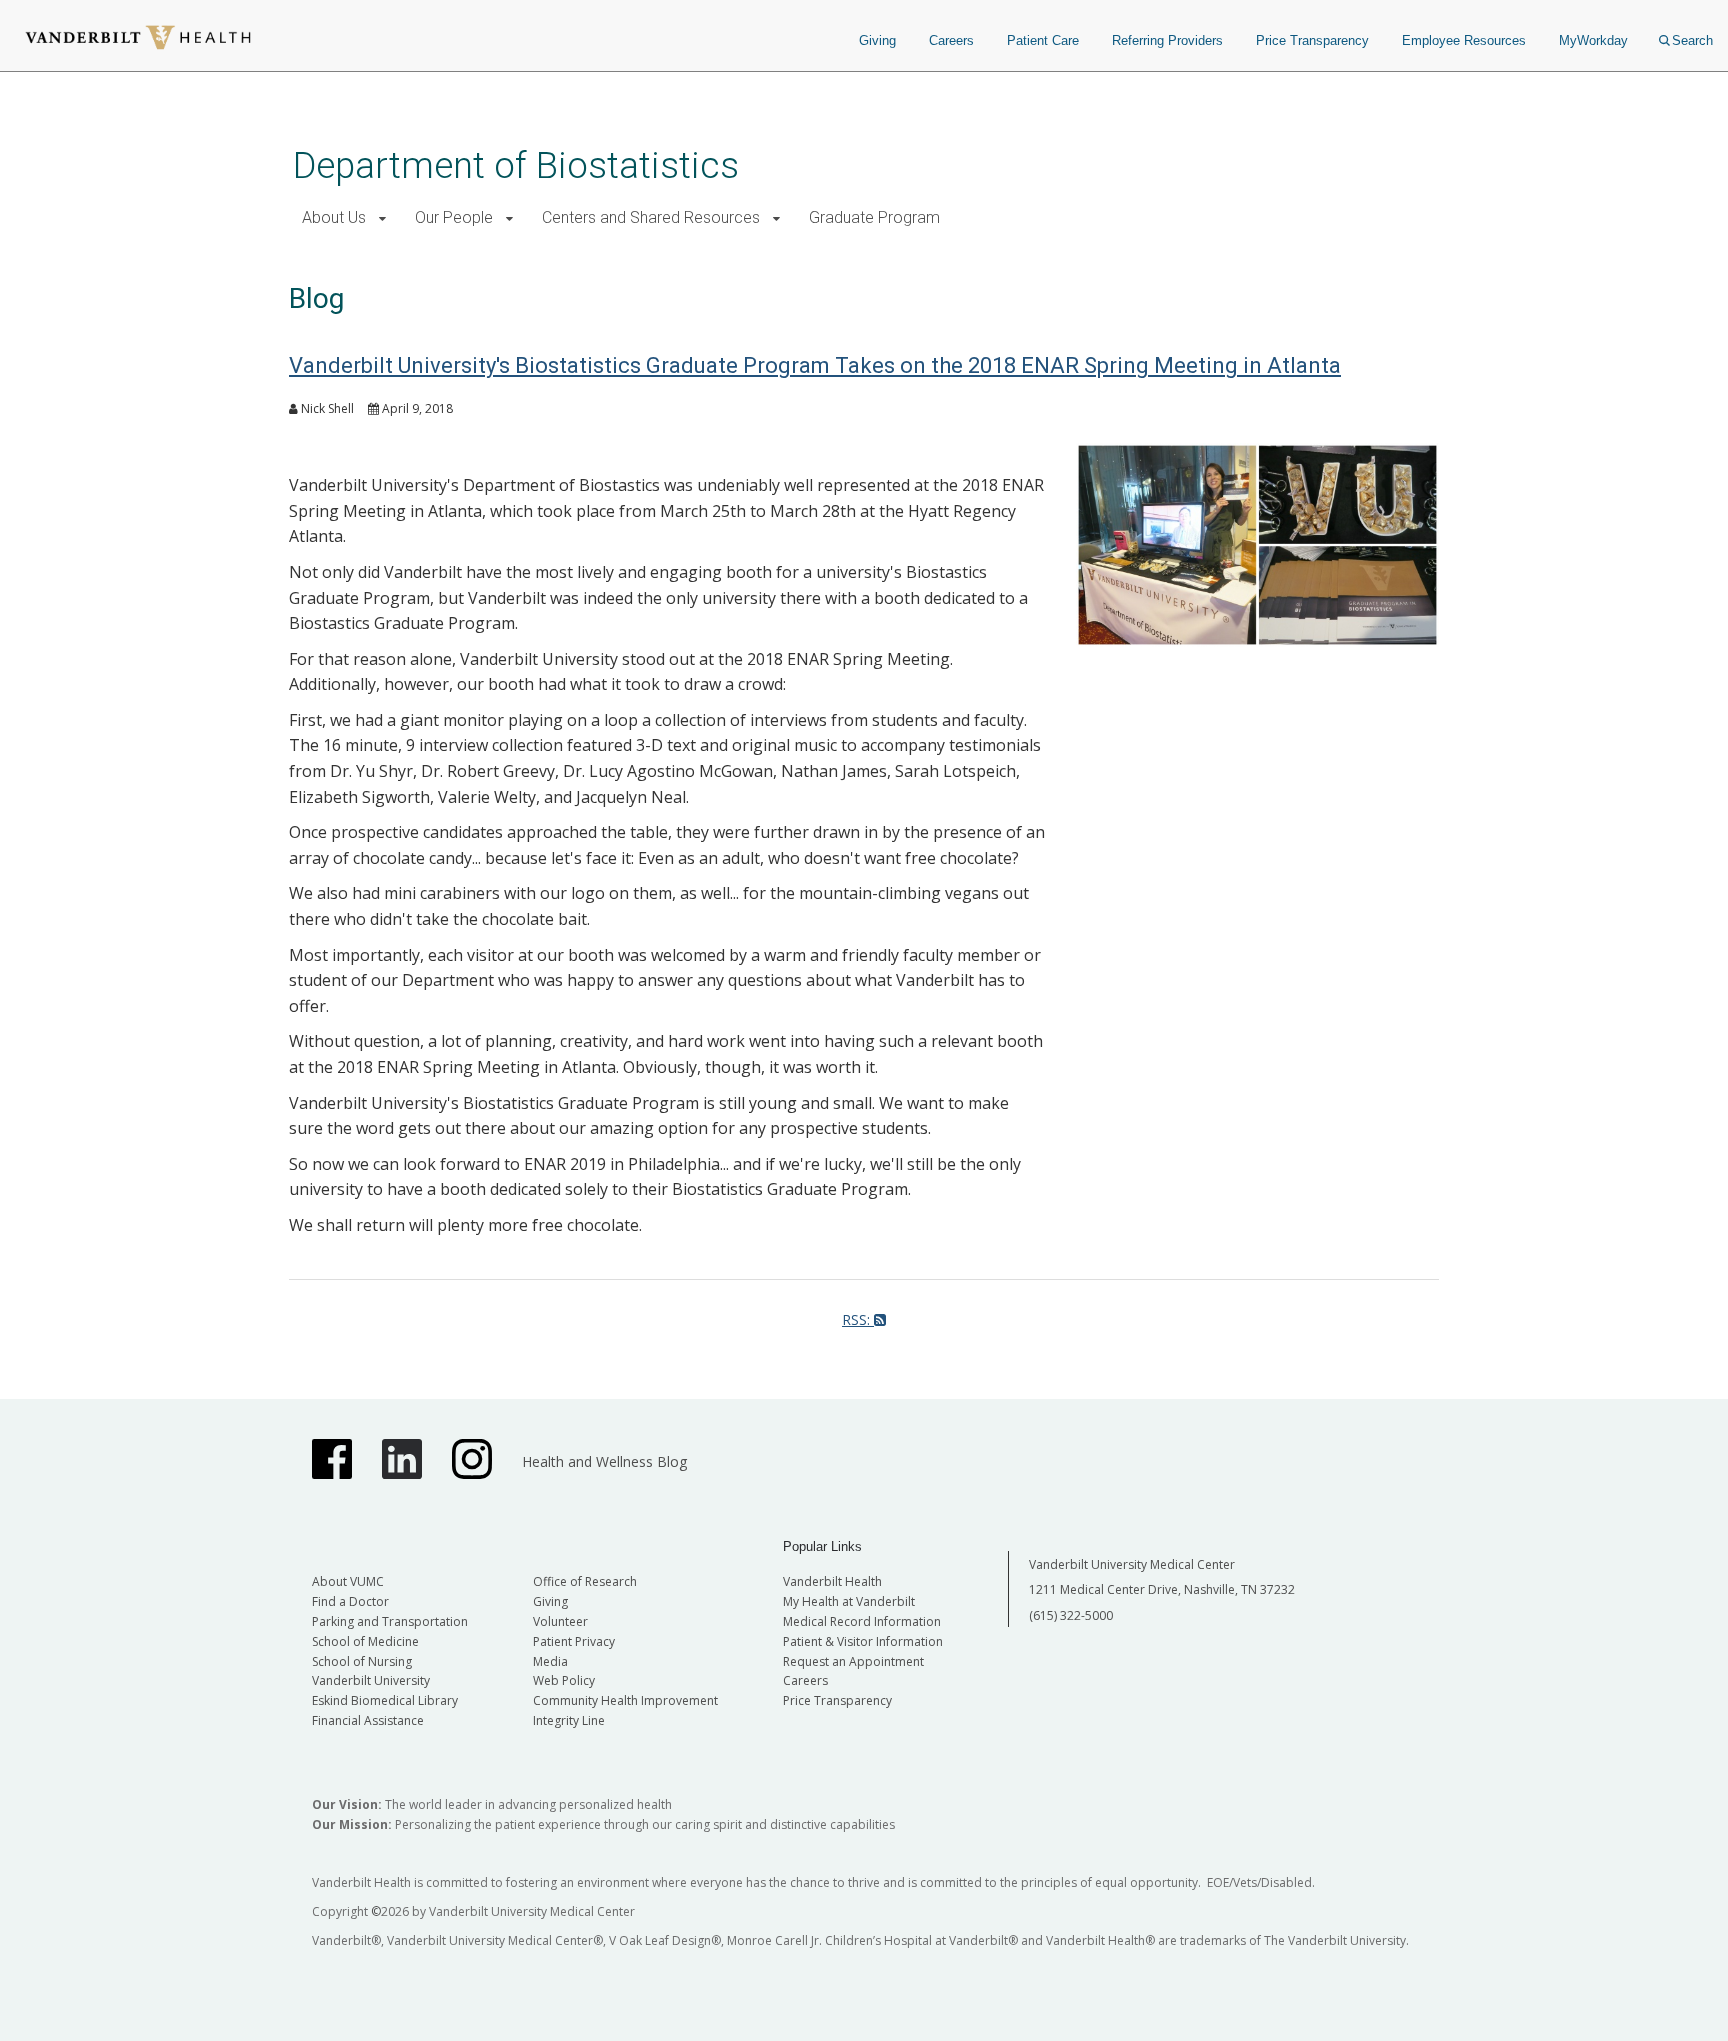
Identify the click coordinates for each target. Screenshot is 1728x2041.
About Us (334, 217)
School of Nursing (362, 1661)
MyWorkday (1593, 40)
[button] (382, 218)
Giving (877, 40)
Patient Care (1043, 40)
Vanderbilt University (371, 1680)
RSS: (858, 1319)
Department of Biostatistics (516, 165)
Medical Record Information (862, 1621)
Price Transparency (1312, 40)
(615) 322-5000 (1071, 1615)
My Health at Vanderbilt (849, 1601)
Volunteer (560, 1621)
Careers (951, 40)
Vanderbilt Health (832, 1581)
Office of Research (585, 1581)
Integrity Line (569, 1720)
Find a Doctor (350, 1601)
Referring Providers (1167, 40)
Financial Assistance (368, 1720)
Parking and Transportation (390, 1621)
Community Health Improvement (625, 1700)
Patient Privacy (574, 1641)
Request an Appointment (853, 1661)
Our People (454, 217)
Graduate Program (874, 217)
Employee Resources (1464, 40)
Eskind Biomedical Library (385, 1700)
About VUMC (348, 1581)
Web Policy (564, 1680)
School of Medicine (365, 1641)
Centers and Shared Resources (651, 217)
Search (1692, 40)
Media (550, 1661)
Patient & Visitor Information (863, 1641)
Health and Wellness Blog (604, 1461)
